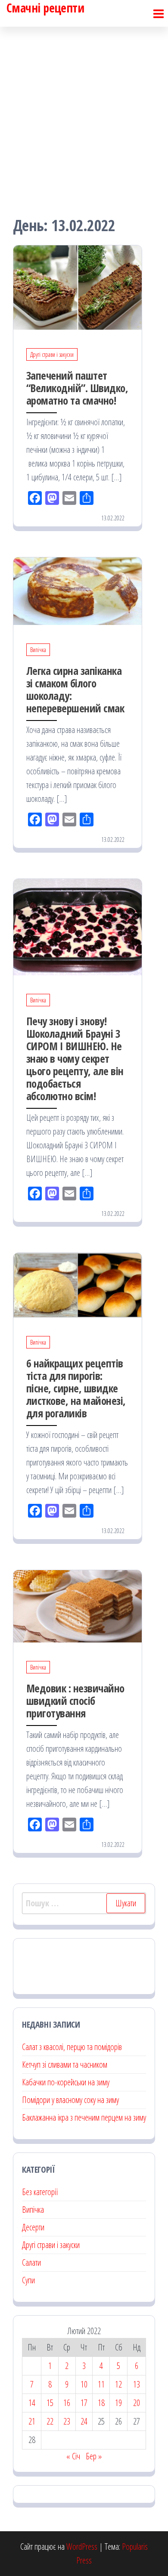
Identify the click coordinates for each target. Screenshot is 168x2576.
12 (118, 2384)
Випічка (38, 650)
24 (84, 2421)
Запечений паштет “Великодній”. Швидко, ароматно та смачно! (77, 388)
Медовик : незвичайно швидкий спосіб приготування (75, 1701)
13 (137, 2384)
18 (101, 2403)
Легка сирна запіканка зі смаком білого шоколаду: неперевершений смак (75, 689)
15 (50, 2403)
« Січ (73, 2456)
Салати (31, 2262)
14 (32, 2403)
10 (84, 2384)
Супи (28, 2280)
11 (101, 2384)
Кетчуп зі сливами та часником (65, 2064)
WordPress (82, 2547)
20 (137, 2403)
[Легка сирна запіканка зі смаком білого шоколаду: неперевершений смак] (78, 590)
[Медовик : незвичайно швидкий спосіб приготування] (78, 1605)
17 (84, 2403)
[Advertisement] (84, 114)
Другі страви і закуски (52, 354)
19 (118, 2403)
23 (67, 2421)
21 (32, 2421)
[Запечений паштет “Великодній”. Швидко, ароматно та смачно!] (78, 286)
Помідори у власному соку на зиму (70, 2100)
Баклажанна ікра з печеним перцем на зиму (84, 2117)
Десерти (33, 2227)
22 (50, 2421)
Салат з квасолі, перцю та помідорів (72, 2047)
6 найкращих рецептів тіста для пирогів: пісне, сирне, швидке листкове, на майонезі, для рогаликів (76, 1388)
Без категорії (40, 2192)
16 (67, 2403)
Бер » (94, 2456)
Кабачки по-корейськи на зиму (66, 2082)
